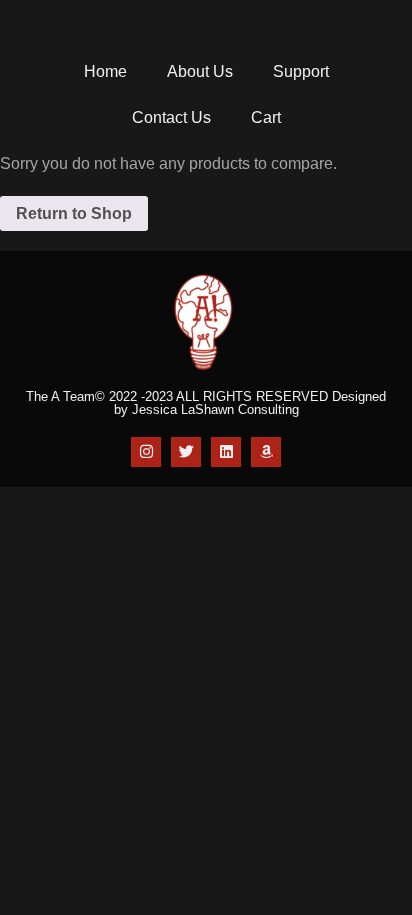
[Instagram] (146, 452)
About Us (200, 71)
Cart (266, 117)
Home (105, 71)
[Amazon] (266, 452)
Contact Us (171, 117)
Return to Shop (74, 213)
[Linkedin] (226, 452)
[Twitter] (186, 452)
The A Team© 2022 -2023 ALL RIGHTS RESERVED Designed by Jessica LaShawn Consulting (206, 403)
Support (301, 71)
